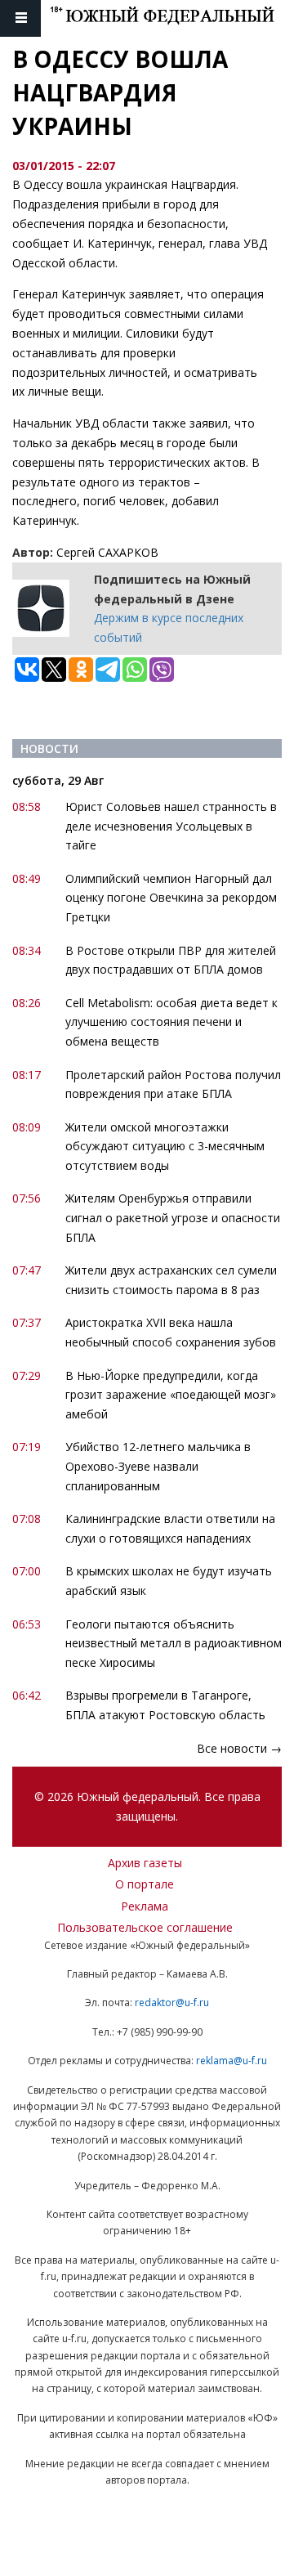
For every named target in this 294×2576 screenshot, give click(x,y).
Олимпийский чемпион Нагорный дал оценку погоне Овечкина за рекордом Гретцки (171, 898)
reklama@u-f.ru (232, 2061)
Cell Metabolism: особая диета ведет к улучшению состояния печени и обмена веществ (171, 1022)
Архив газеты (145, 1863)
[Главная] (172, 18)
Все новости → (239, 1748)
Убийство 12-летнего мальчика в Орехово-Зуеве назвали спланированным (158, 1466)
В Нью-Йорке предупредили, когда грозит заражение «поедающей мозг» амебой (171, 1395)
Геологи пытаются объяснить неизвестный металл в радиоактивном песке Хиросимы (174, 1644)
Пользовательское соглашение (145, 1927)
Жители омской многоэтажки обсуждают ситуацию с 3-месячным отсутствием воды (165, 1147)
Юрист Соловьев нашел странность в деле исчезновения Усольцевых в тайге (171, 826)
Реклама (145, 1906)
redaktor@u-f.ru (172, 2003)
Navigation (20, 18)
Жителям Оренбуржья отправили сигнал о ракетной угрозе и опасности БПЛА (173, 1218)
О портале (145, 1884)
